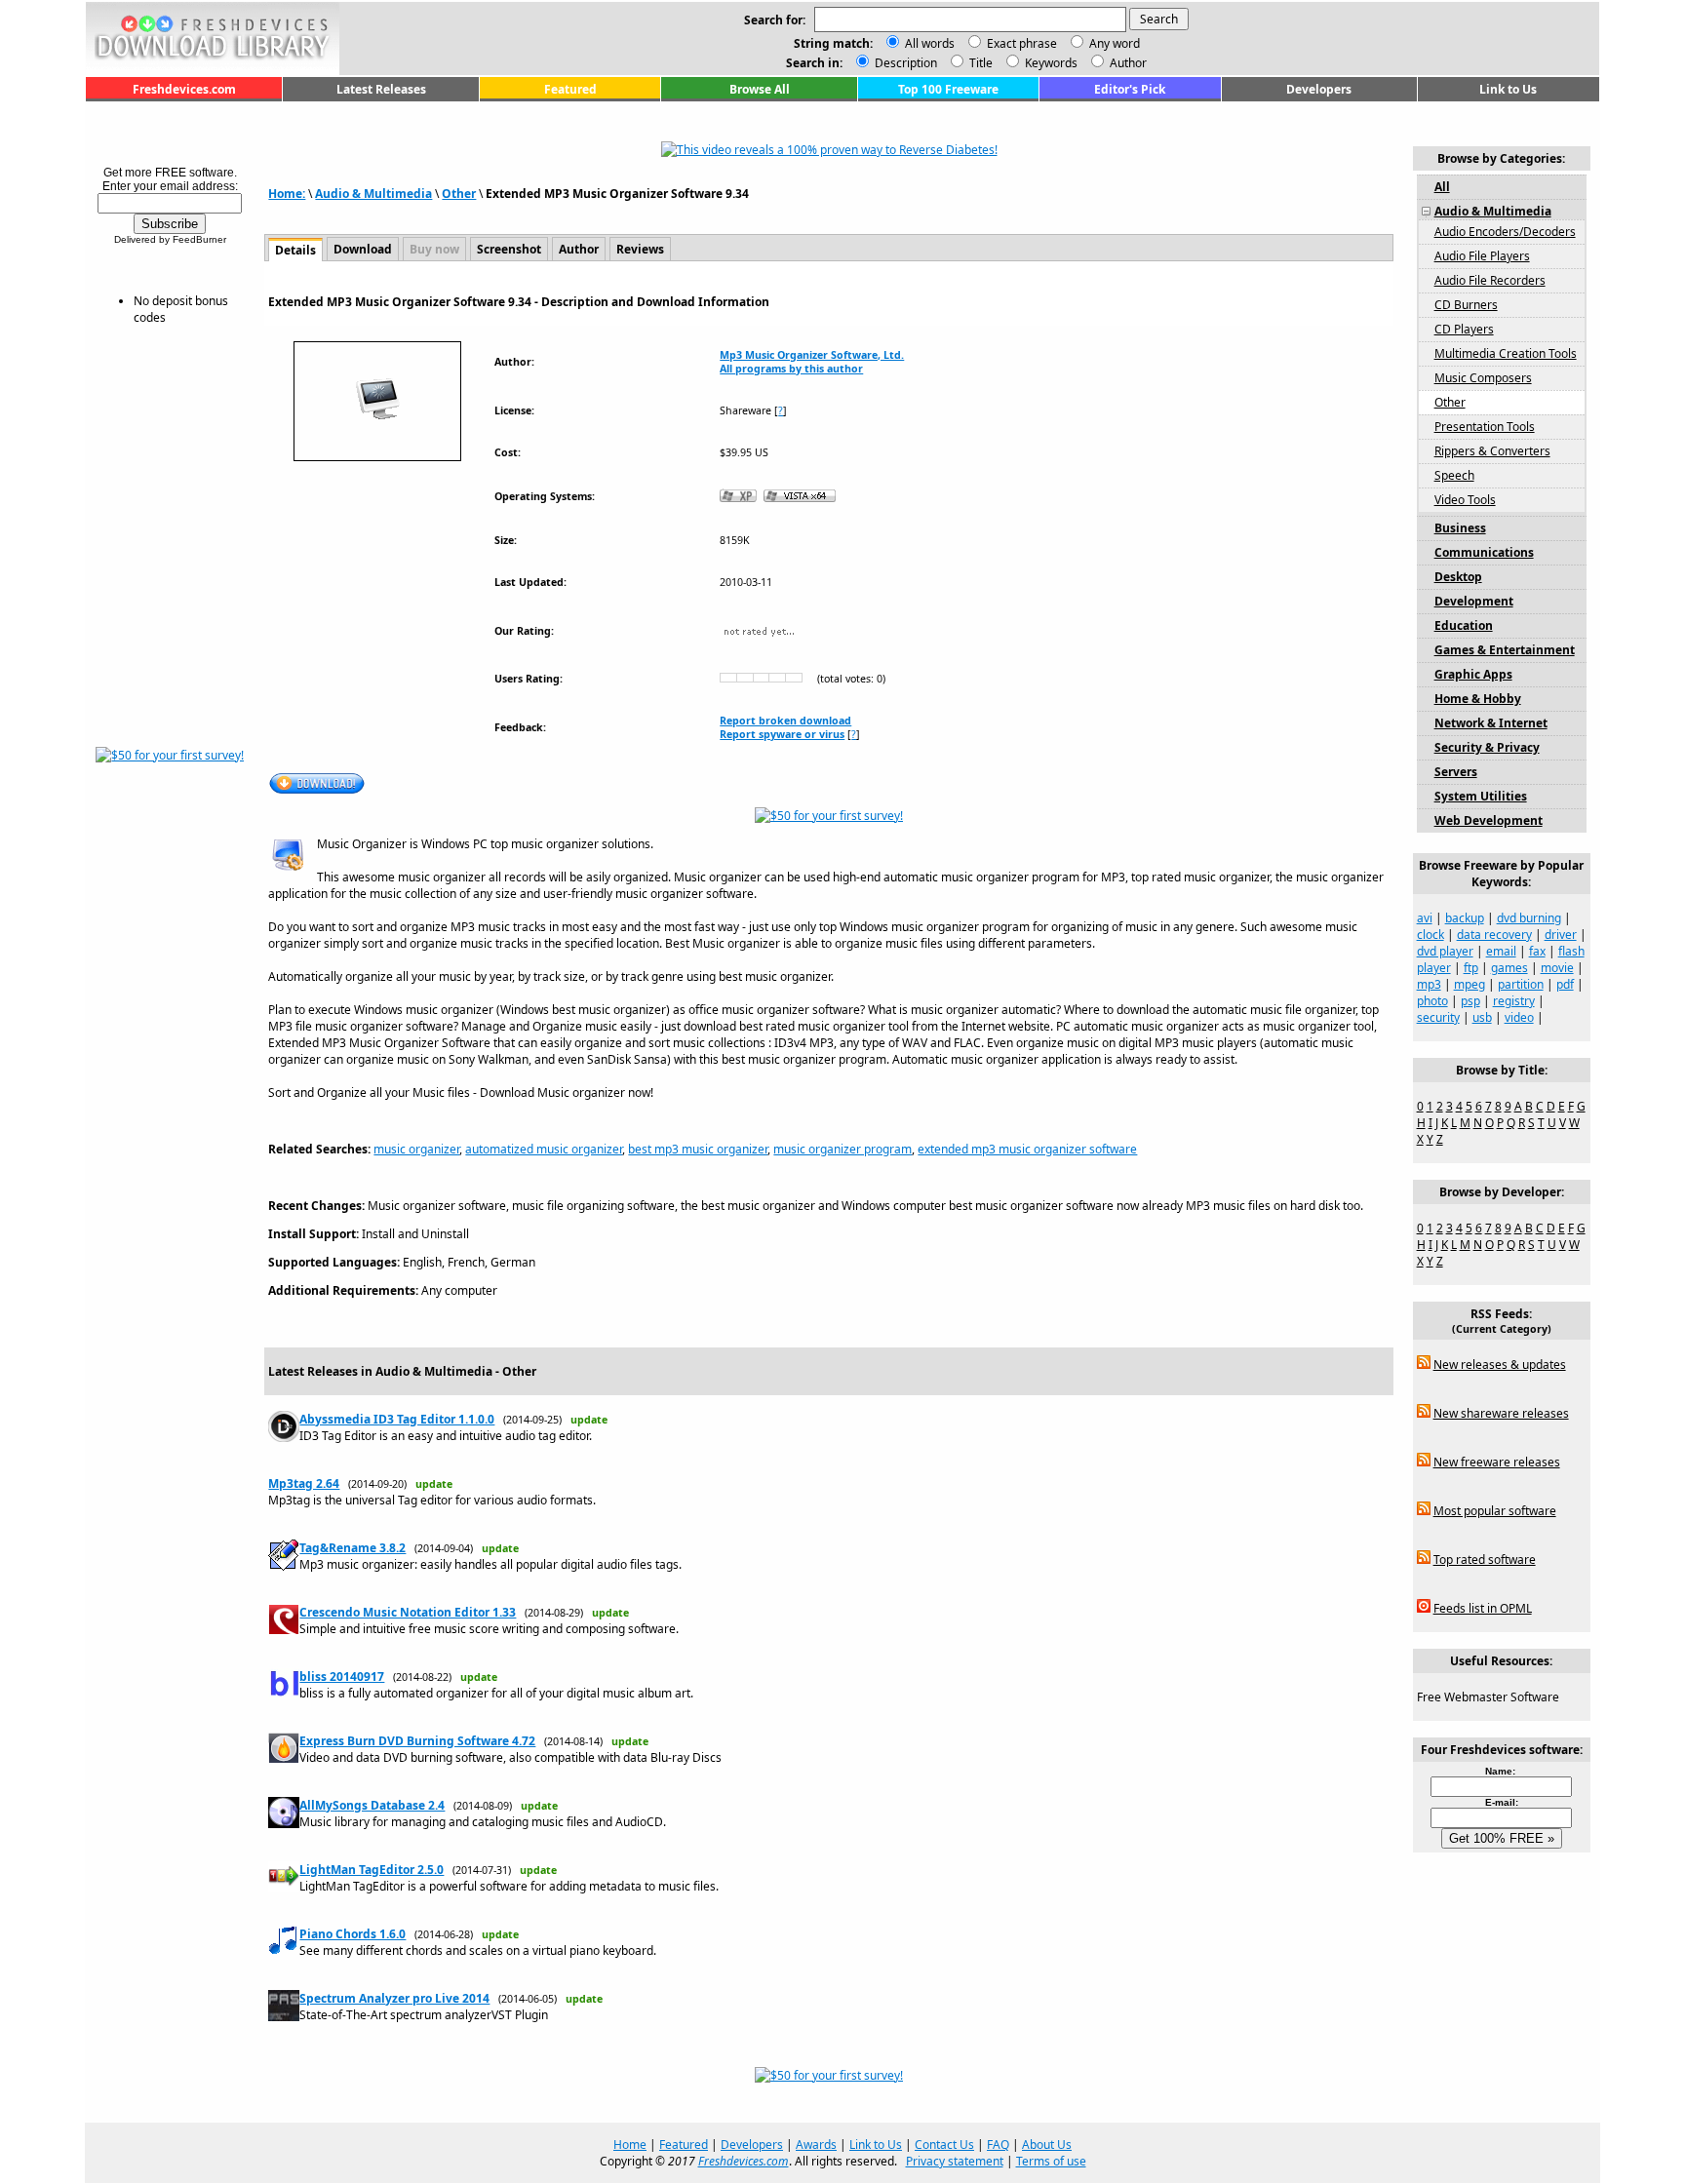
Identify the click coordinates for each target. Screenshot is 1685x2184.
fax (1537, 951)
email (1501, 951)
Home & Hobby (1478, 699)
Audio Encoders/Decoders (1505, 232)
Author (1127, 63)
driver (1561, 935)
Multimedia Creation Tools (1506, 353)
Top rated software (1485, 1560)
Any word (1115, 43)
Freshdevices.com (184, 89)
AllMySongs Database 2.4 (372, 1805)
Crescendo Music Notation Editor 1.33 (408, 1612)
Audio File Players (1482, 256)
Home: (287, 194)
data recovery (1494, 935)
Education (1464, 625)
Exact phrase (1022, 43)
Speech (1454, 475)
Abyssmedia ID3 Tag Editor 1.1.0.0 (397, 1419)
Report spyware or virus (782, 734)
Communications (1484, 552)
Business (1460, 528)
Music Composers (1483, 378)
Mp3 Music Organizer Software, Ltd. (812, 355)
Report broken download (785, 721)
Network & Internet (1491, 723)
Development (1474, 601)
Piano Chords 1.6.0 (353, 1934)
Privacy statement (955, 2161)
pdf (1565, 984)
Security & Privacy (1487, 747)
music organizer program (842, 1149)
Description (904, 63)
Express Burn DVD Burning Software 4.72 (417, 1741)
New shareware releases (1501, 1413)
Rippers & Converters (1492, 451)
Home (630, 2145)
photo (1432, 1001)
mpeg (1469, 984)
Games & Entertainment (1505, 650)
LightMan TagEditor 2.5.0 (372, 1870)
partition (1521, 984)
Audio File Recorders (1490, 280)
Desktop (1458, 577)
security (1438, 1017)
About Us (1047, 2145)
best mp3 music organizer (698, 1149)
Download (363, 249)
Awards (816, 2145)
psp (1470, 1001)
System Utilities (1481, 796)
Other (459, 194)
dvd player (1445, 951)
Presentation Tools (1485, 427)
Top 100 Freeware (948, 89)
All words (930, 43)
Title (980, 63)
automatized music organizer (544, 1149)
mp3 (1429, 984)
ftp (1471, 968)
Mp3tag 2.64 (304, 1483)
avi (1425, 918)
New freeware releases (1497, 1462)
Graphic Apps (1473, 674)
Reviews (640, 249)
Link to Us (1508, 89)
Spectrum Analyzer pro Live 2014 (394, 1998)
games (1509, 968)
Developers (1319, 89)
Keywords (1050, 63)
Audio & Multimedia (373, 194)
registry (1514, 1001)
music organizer (416, 1149)
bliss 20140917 (342, 1677)
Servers (1456, 772)
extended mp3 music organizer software (1027, 1149)
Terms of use (1051, 2161)
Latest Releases (381, 89)
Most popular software (1495, 1511)
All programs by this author (791, 369)
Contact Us (944, 2145)
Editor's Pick (1130, 89)
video (1519, 1017)
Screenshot (509, 249)
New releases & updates (1500, 1365)
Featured (570, 89)
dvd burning (1529, 918)
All (1442, 187)
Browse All (760, 89)
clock (1430, 935)
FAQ (998, 2145)
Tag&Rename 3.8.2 (353, 1548)
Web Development (1489, 820)
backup (1465, 918)
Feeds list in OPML (1483, 1608)
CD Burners (1466, 305)
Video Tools (1465, 500)
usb (1482, 1017)
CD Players (1464, 329)
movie (1557, 968)
